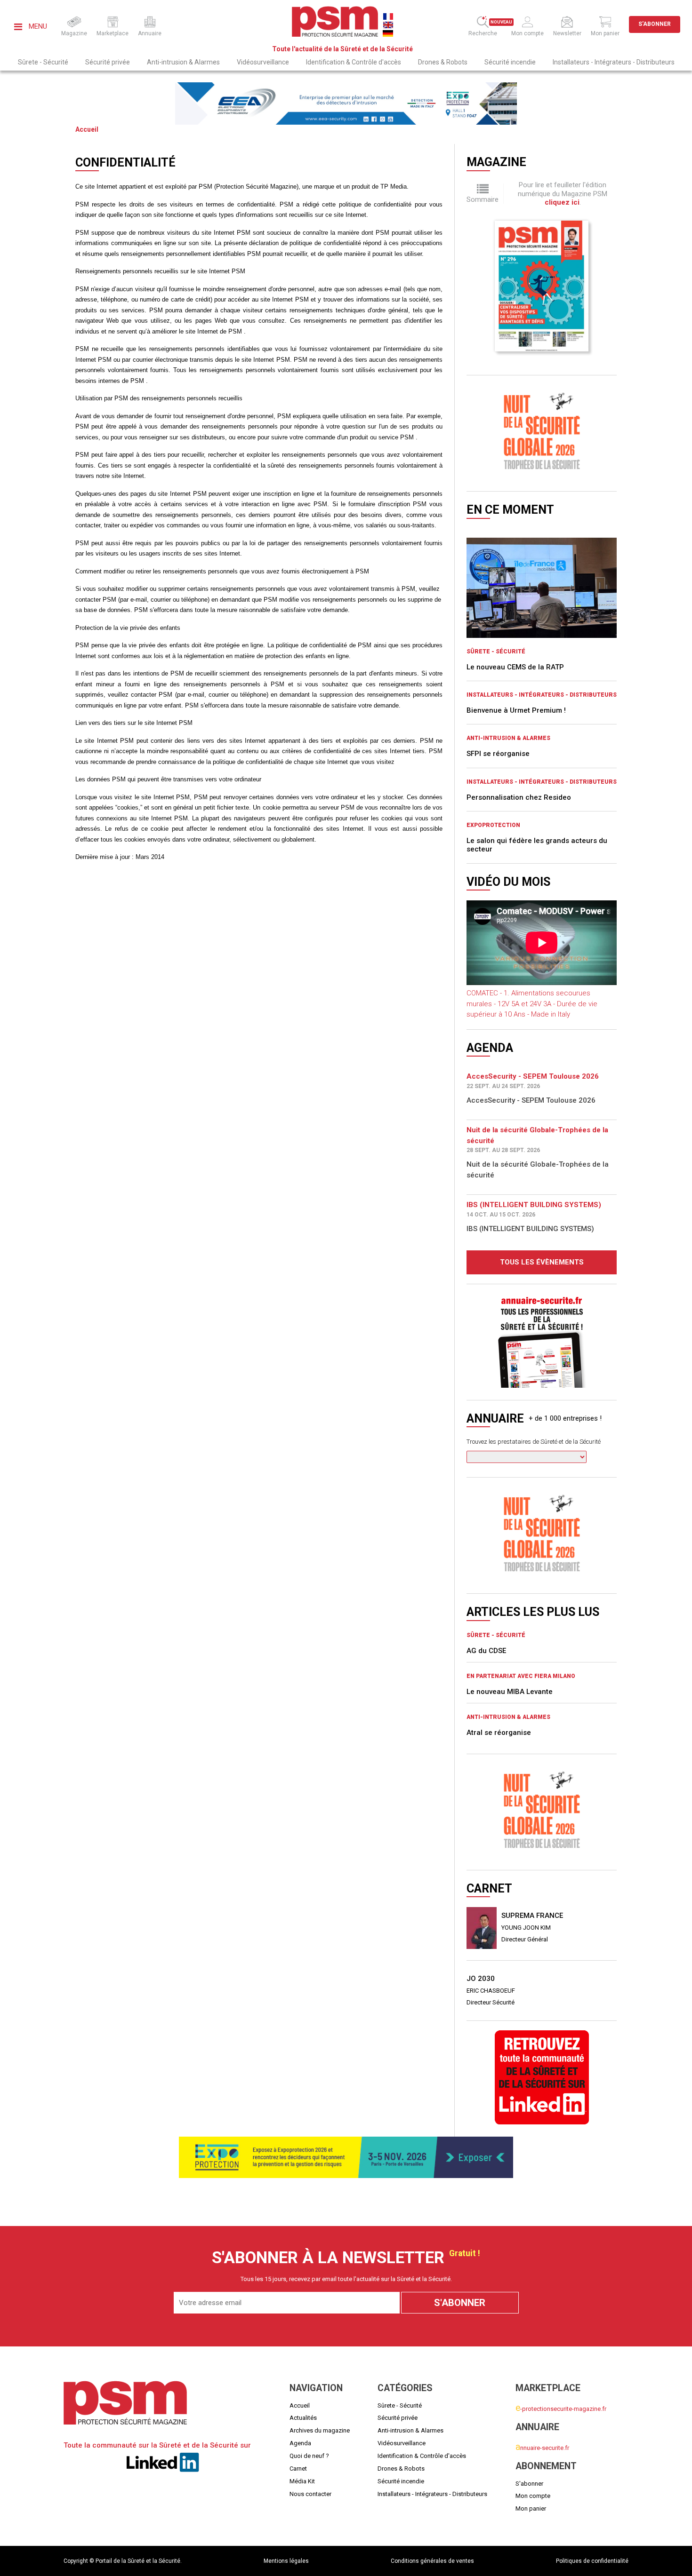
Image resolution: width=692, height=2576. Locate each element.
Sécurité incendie (510, 62)
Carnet (298, 2469)
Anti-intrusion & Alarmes (183, 62)
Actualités (303, 2418)
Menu (37, 26)
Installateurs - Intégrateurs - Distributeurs (614, 62)
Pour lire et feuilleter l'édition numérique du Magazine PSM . (563, 194)
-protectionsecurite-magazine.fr (561, 2408)
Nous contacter (310, 2494)
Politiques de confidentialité (592, 2561)
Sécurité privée (108, 62)
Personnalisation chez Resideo (519, 797)
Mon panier (531, 2508)
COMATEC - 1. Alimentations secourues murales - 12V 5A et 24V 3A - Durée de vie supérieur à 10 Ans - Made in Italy (532, 1004)
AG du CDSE (486, 1564)
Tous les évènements (542, 1262)
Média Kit (302, 2481)
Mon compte (533, 2496)
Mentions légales (286, 2561)
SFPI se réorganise (498, 754)
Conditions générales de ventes (432, 2561)
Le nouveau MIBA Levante (510, 1605)
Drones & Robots (443, 62)
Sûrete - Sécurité (43, 62)
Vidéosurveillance (263, 62)
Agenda (300, 2443)
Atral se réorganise (499, 1646)
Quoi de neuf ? (309, 2456)
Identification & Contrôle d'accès (354, 62)
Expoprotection (493, 825)
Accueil (87, 129)
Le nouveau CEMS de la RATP (515, 667)
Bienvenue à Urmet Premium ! (516, 710)
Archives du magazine (320, 2430)
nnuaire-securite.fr (542, 2447)
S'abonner (655, 24)
